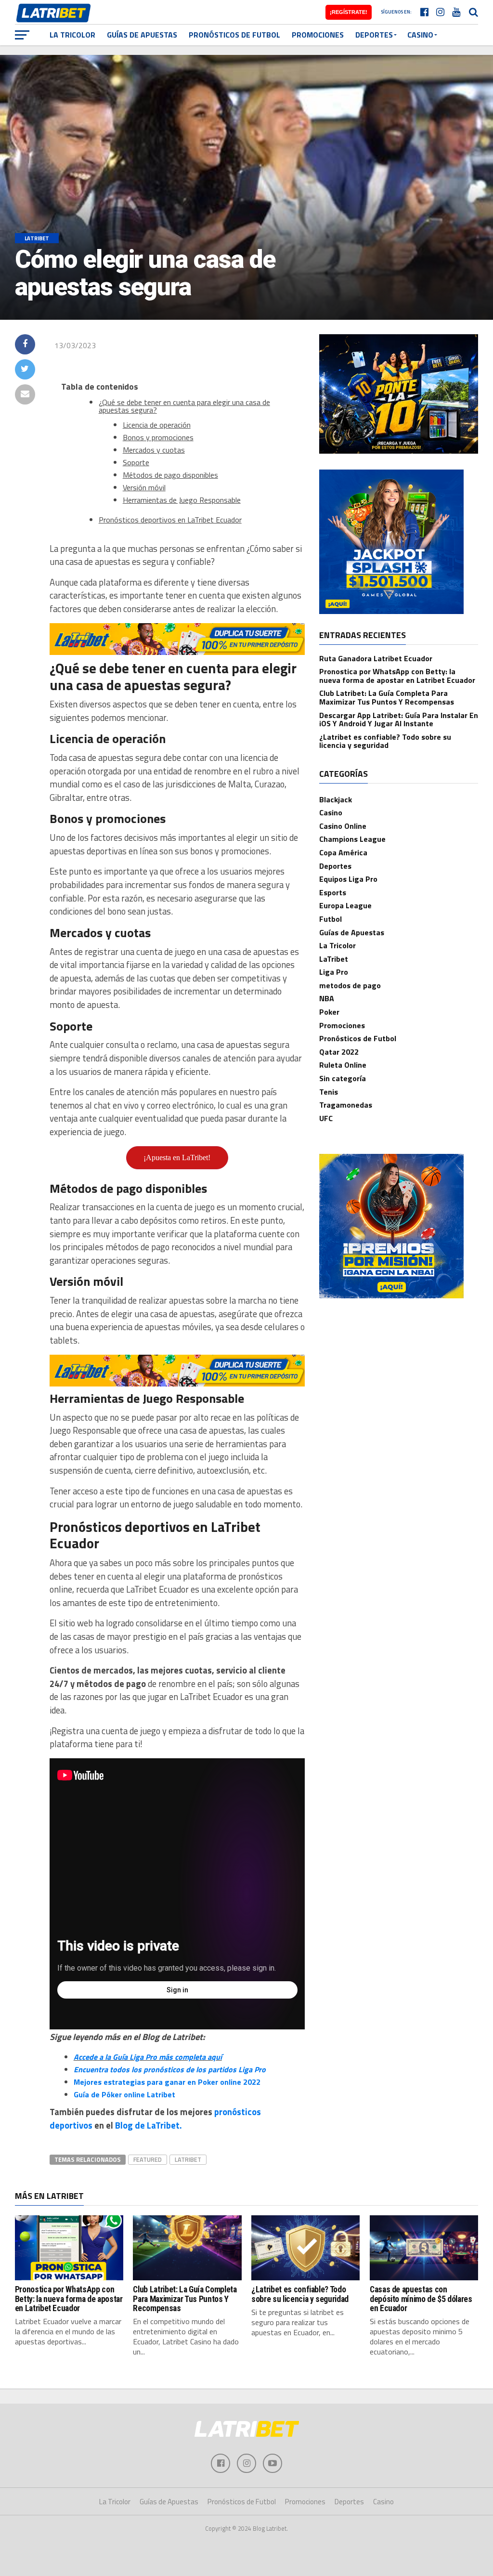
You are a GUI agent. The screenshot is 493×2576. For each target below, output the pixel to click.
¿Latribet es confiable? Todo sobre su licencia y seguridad (385, 741)
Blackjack (336, 799)
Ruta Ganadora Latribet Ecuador (376, 658)
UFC (326, 1118)
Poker (329, 1012)
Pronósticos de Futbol (234, 35)
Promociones (318, 35)
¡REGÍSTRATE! (349, 12)
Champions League (352, 839)
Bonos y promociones (158, 437)
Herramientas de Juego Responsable (182, 500)
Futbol (331, 919)
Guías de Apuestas (142, 35)
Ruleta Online (343, 1065)
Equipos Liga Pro (348, 879)
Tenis (329, 1092)
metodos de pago (350, 985)
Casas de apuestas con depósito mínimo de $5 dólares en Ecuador (421, 2299)
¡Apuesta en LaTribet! (177, 1157)
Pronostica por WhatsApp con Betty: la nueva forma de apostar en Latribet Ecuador (397, 676)
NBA (327, 998)
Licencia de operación (157, 425)
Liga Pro (334, 972)
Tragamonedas (346, 1105)
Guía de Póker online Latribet (124, 2094)
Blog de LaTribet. (149, 2125)
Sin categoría (343, 1078)
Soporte (136, 462)
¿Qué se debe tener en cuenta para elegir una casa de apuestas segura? (184, 406)
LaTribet (188, 2159)
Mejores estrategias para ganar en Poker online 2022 (167, 2082)
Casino (420, 35)
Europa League (345, 905)
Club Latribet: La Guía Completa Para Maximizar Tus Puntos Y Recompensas (387, 697)
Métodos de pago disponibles (170, 475)
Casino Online (343, 826)
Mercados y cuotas (154, 450)
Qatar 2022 (339, 1052)
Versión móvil (144, 487)
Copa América (343, 852)
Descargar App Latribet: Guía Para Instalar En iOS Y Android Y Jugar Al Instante (399, 719)
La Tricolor (72, 35)
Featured (148, 2159)
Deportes (374, 35)
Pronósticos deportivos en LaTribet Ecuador (170, 520)
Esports (333, 892)
